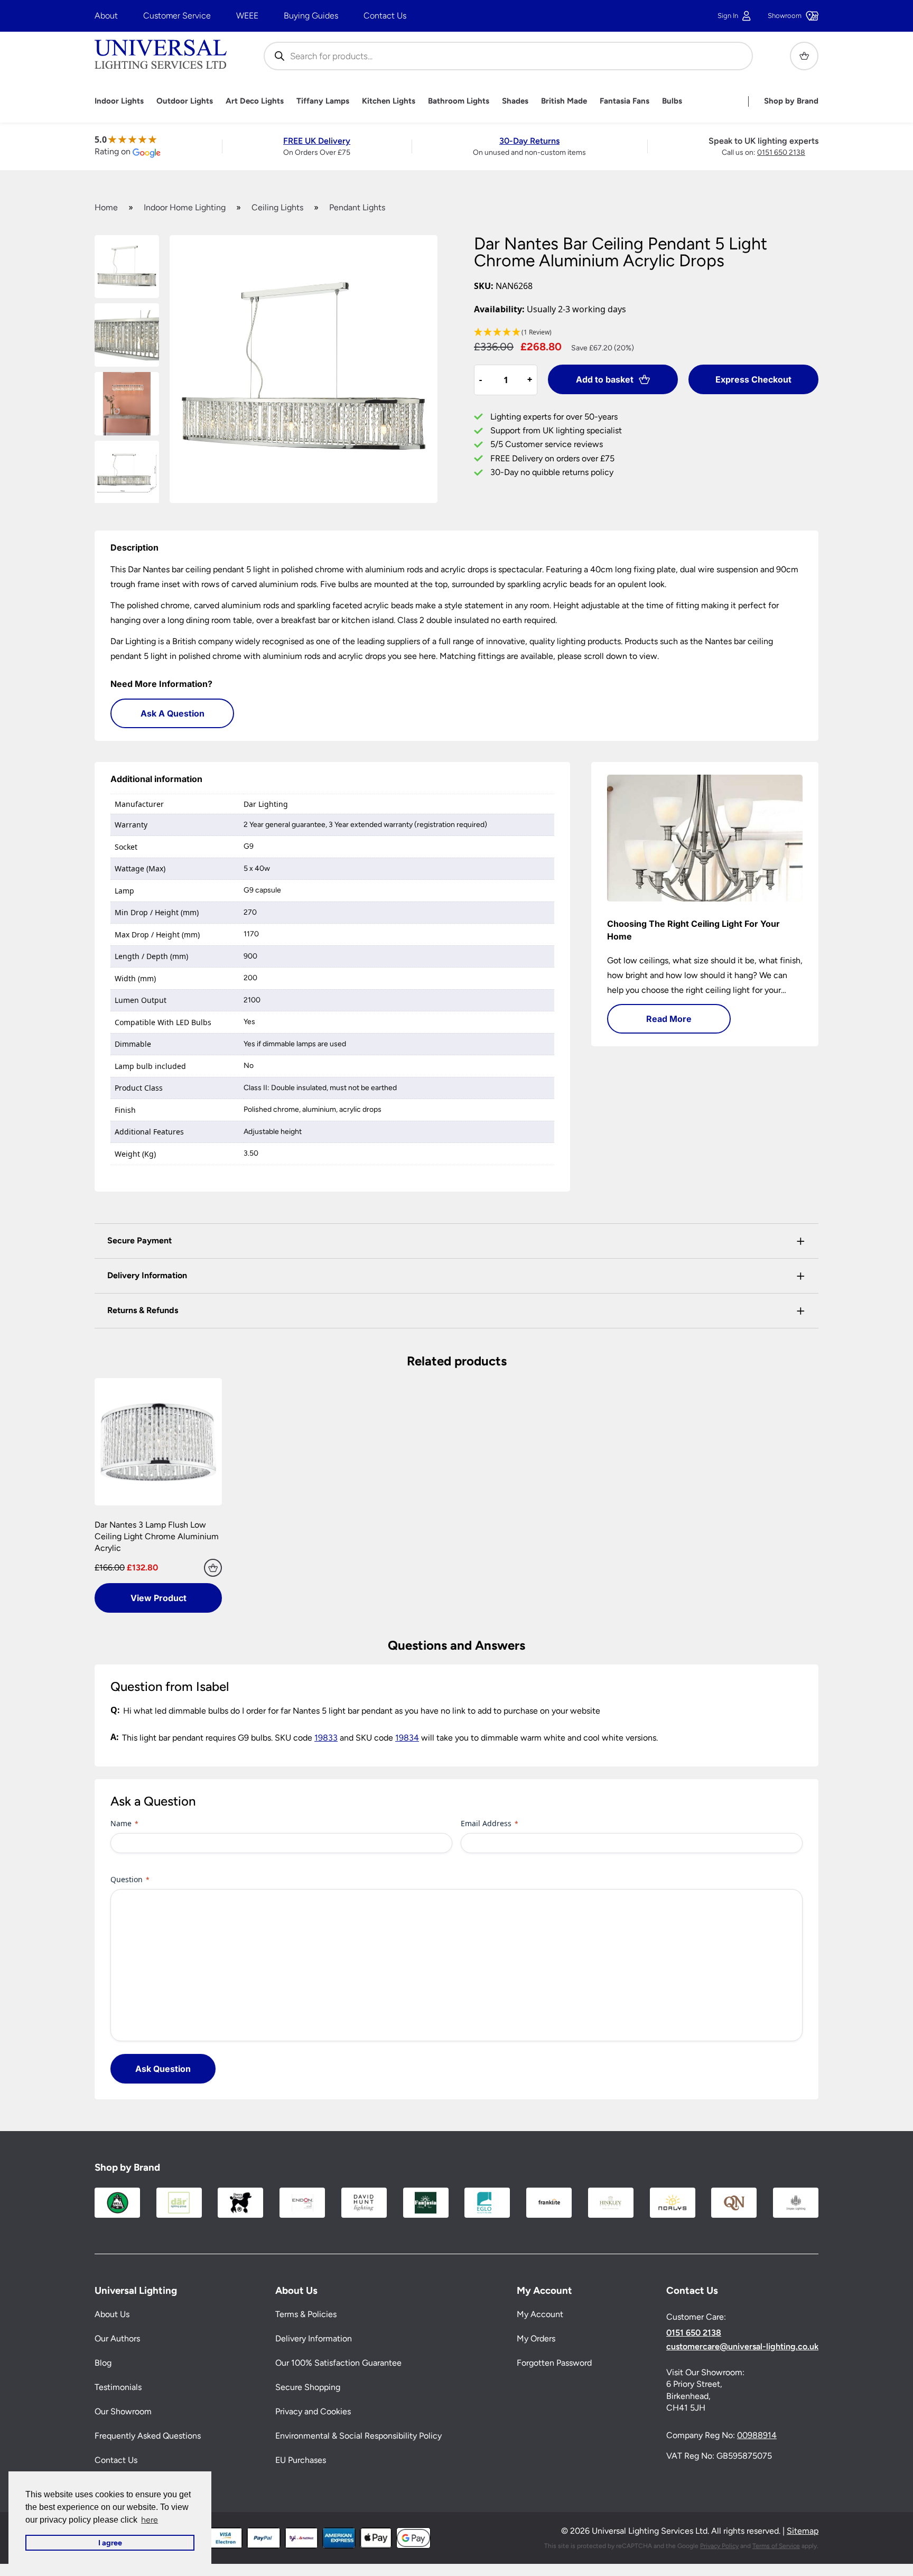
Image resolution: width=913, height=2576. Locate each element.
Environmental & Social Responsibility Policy (358, 2436)
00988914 (757, 2435)
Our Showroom (123, 2411)
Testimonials (118, 2387)
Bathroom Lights (459, 101)
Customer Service (177, 16)
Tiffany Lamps (323, 101)
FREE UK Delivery (317, 141)
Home (106, 207)
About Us (112, 2314)
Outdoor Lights (185, 101)
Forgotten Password (554, 2363)
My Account (540, 2314)
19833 (326, 1738)
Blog (103, 2363)
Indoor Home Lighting (185, 207)
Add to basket (605, 379)
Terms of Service (776, 2546)
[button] (646, 333)
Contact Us (385, 16)
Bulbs (672, 101)
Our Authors (117, 2338)
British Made (564, 101)
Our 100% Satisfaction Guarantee (338, 2363)
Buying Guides (311, 16)
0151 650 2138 (781, 152)
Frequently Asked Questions (148, 2436)
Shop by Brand (791, 101)
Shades (515, 101)
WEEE (247, 16)
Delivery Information (314, 2338)
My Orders (536, 2338)
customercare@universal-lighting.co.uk (742, 2347)
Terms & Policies (306, 2314)
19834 (407, 1738)
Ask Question (163, 2069)
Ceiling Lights (277, 207)
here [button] (150, 2520)
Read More (669, 1019)
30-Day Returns (529, 141)
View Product (159, 1598)
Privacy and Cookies (313, 2411)
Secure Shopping (308, 2387)
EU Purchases (301, 2460)
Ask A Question (173, 713)
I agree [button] (110, 2543)
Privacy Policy (719, 2546)
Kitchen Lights (389, 101)
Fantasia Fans (625, 101)
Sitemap (803, 2531)
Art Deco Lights (255, 101)
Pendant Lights (357, 207)
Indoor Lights (119, 101)
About (106, 16)
